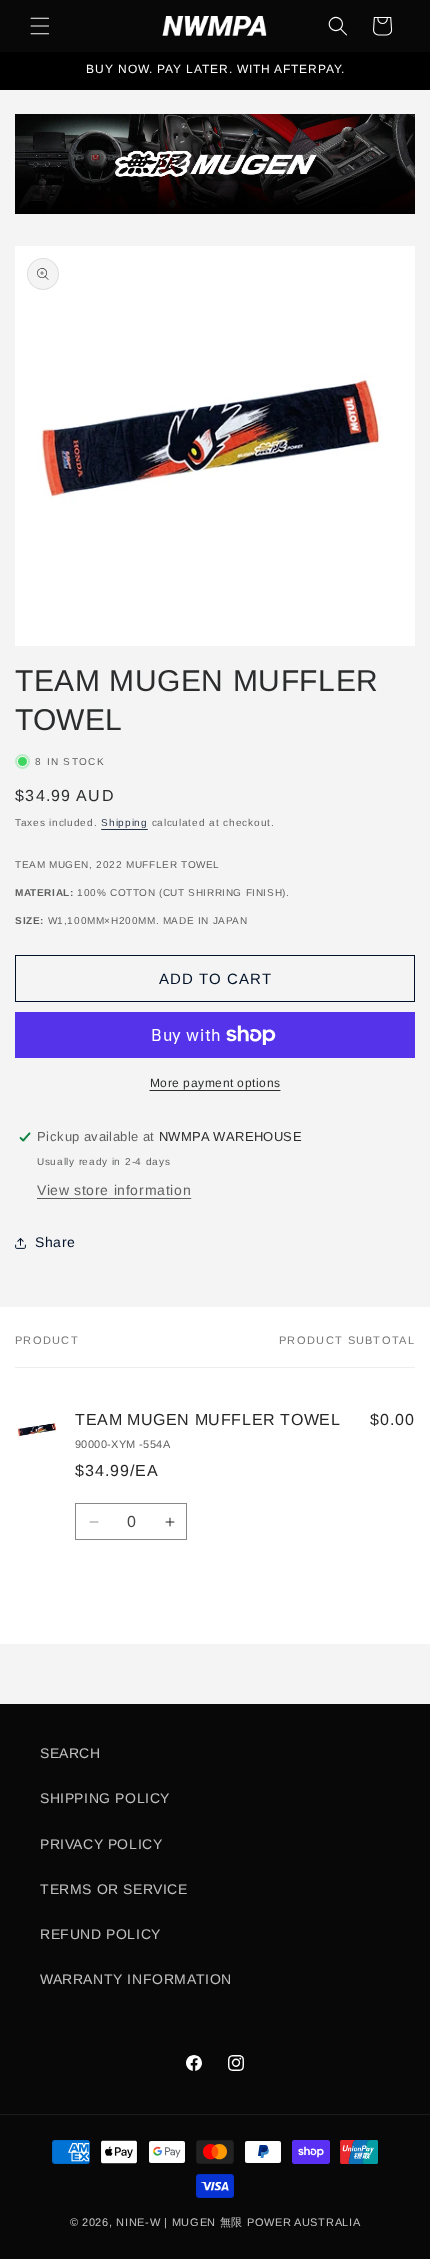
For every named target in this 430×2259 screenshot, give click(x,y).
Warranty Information (136, 1979)
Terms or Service (114, 1889)
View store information (114, 1190)
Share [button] (55, 1242)
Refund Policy (100, 1934)
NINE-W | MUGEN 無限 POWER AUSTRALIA (238, 2222)
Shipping (124, 822)
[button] (40, 26)
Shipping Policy (105, 1798)
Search (70, 1753)
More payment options (215, 1083)
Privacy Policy (101, 1844)
